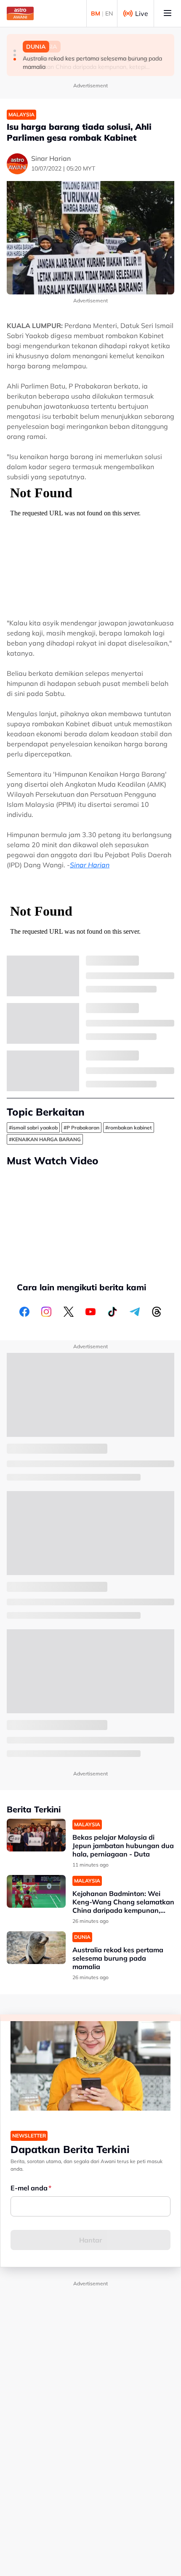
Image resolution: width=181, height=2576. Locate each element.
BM (96, 13)
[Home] (20, 13)
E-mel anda (29, 2188)
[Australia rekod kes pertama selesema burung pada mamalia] (36, 1948)
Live (142, 13)
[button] (15, 51)
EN (109, 13)
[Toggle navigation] (168, 13)
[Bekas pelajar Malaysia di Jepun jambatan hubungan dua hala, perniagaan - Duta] (36, 1835)
